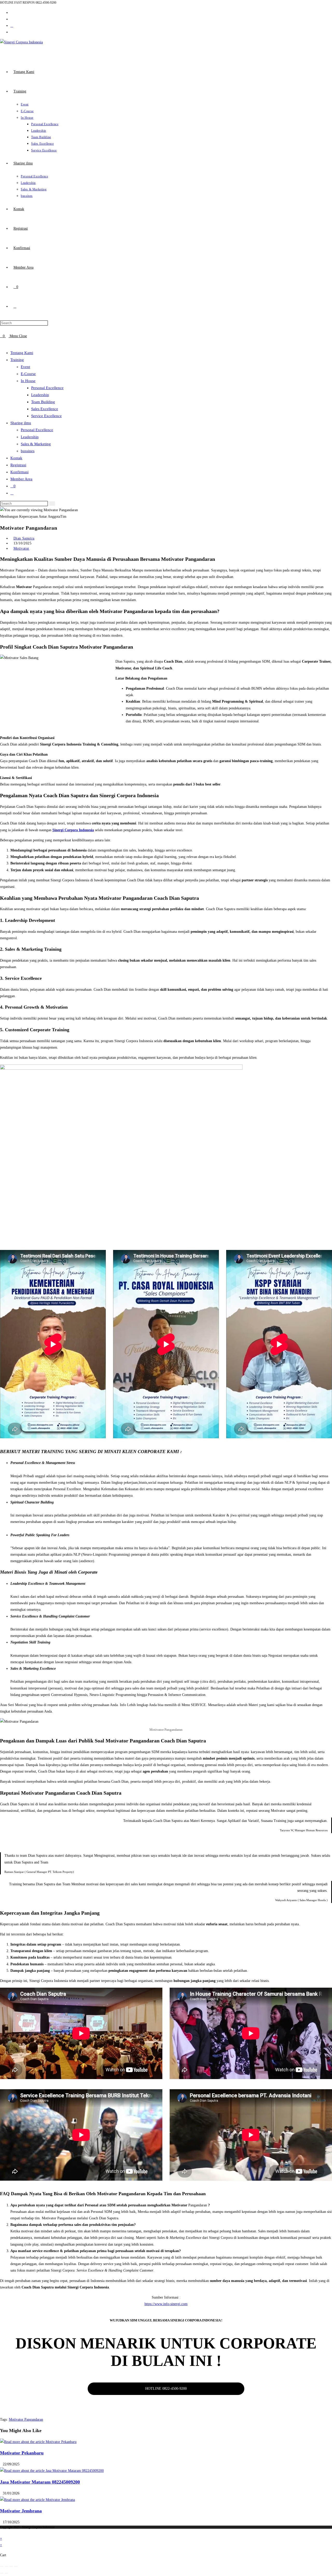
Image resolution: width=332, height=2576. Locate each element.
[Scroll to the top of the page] (1, 2532)
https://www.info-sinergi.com (166, 2304)
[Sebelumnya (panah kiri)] (2, 2573)
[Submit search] (52, 504)
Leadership (40, 395)
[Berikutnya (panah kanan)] (6, 2573)
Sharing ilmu (21, 423)
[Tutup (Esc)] (16, 2566)
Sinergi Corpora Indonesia (73, 830)
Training (17, 360)
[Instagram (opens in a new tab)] (12, 13)
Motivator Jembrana (21, 2511)
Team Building (43, 402)
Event (25, 367)
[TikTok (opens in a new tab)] (12, 32)
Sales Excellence (45, 409)
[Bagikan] (11, 2566)
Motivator (21, 548)
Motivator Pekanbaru (22, 2453)
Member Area (21, 479)
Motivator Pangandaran (26, 2419)
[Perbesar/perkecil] (2, 2566)
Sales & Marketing (36, 444)
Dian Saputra (24, 538)
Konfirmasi (19, 472)
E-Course (28, 374)
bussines (28, 451)
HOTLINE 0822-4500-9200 (166, 2389)
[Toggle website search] (15, 306)
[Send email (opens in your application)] (12, 26)
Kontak (16, 458)
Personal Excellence (47, 388)
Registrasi (18, 465)
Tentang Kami (22, 353)
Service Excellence (46, 416)
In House (28, 381)
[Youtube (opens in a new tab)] (12, 19)
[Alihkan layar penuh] (6, 2566)
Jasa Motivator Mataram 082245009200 (40, 2482)
